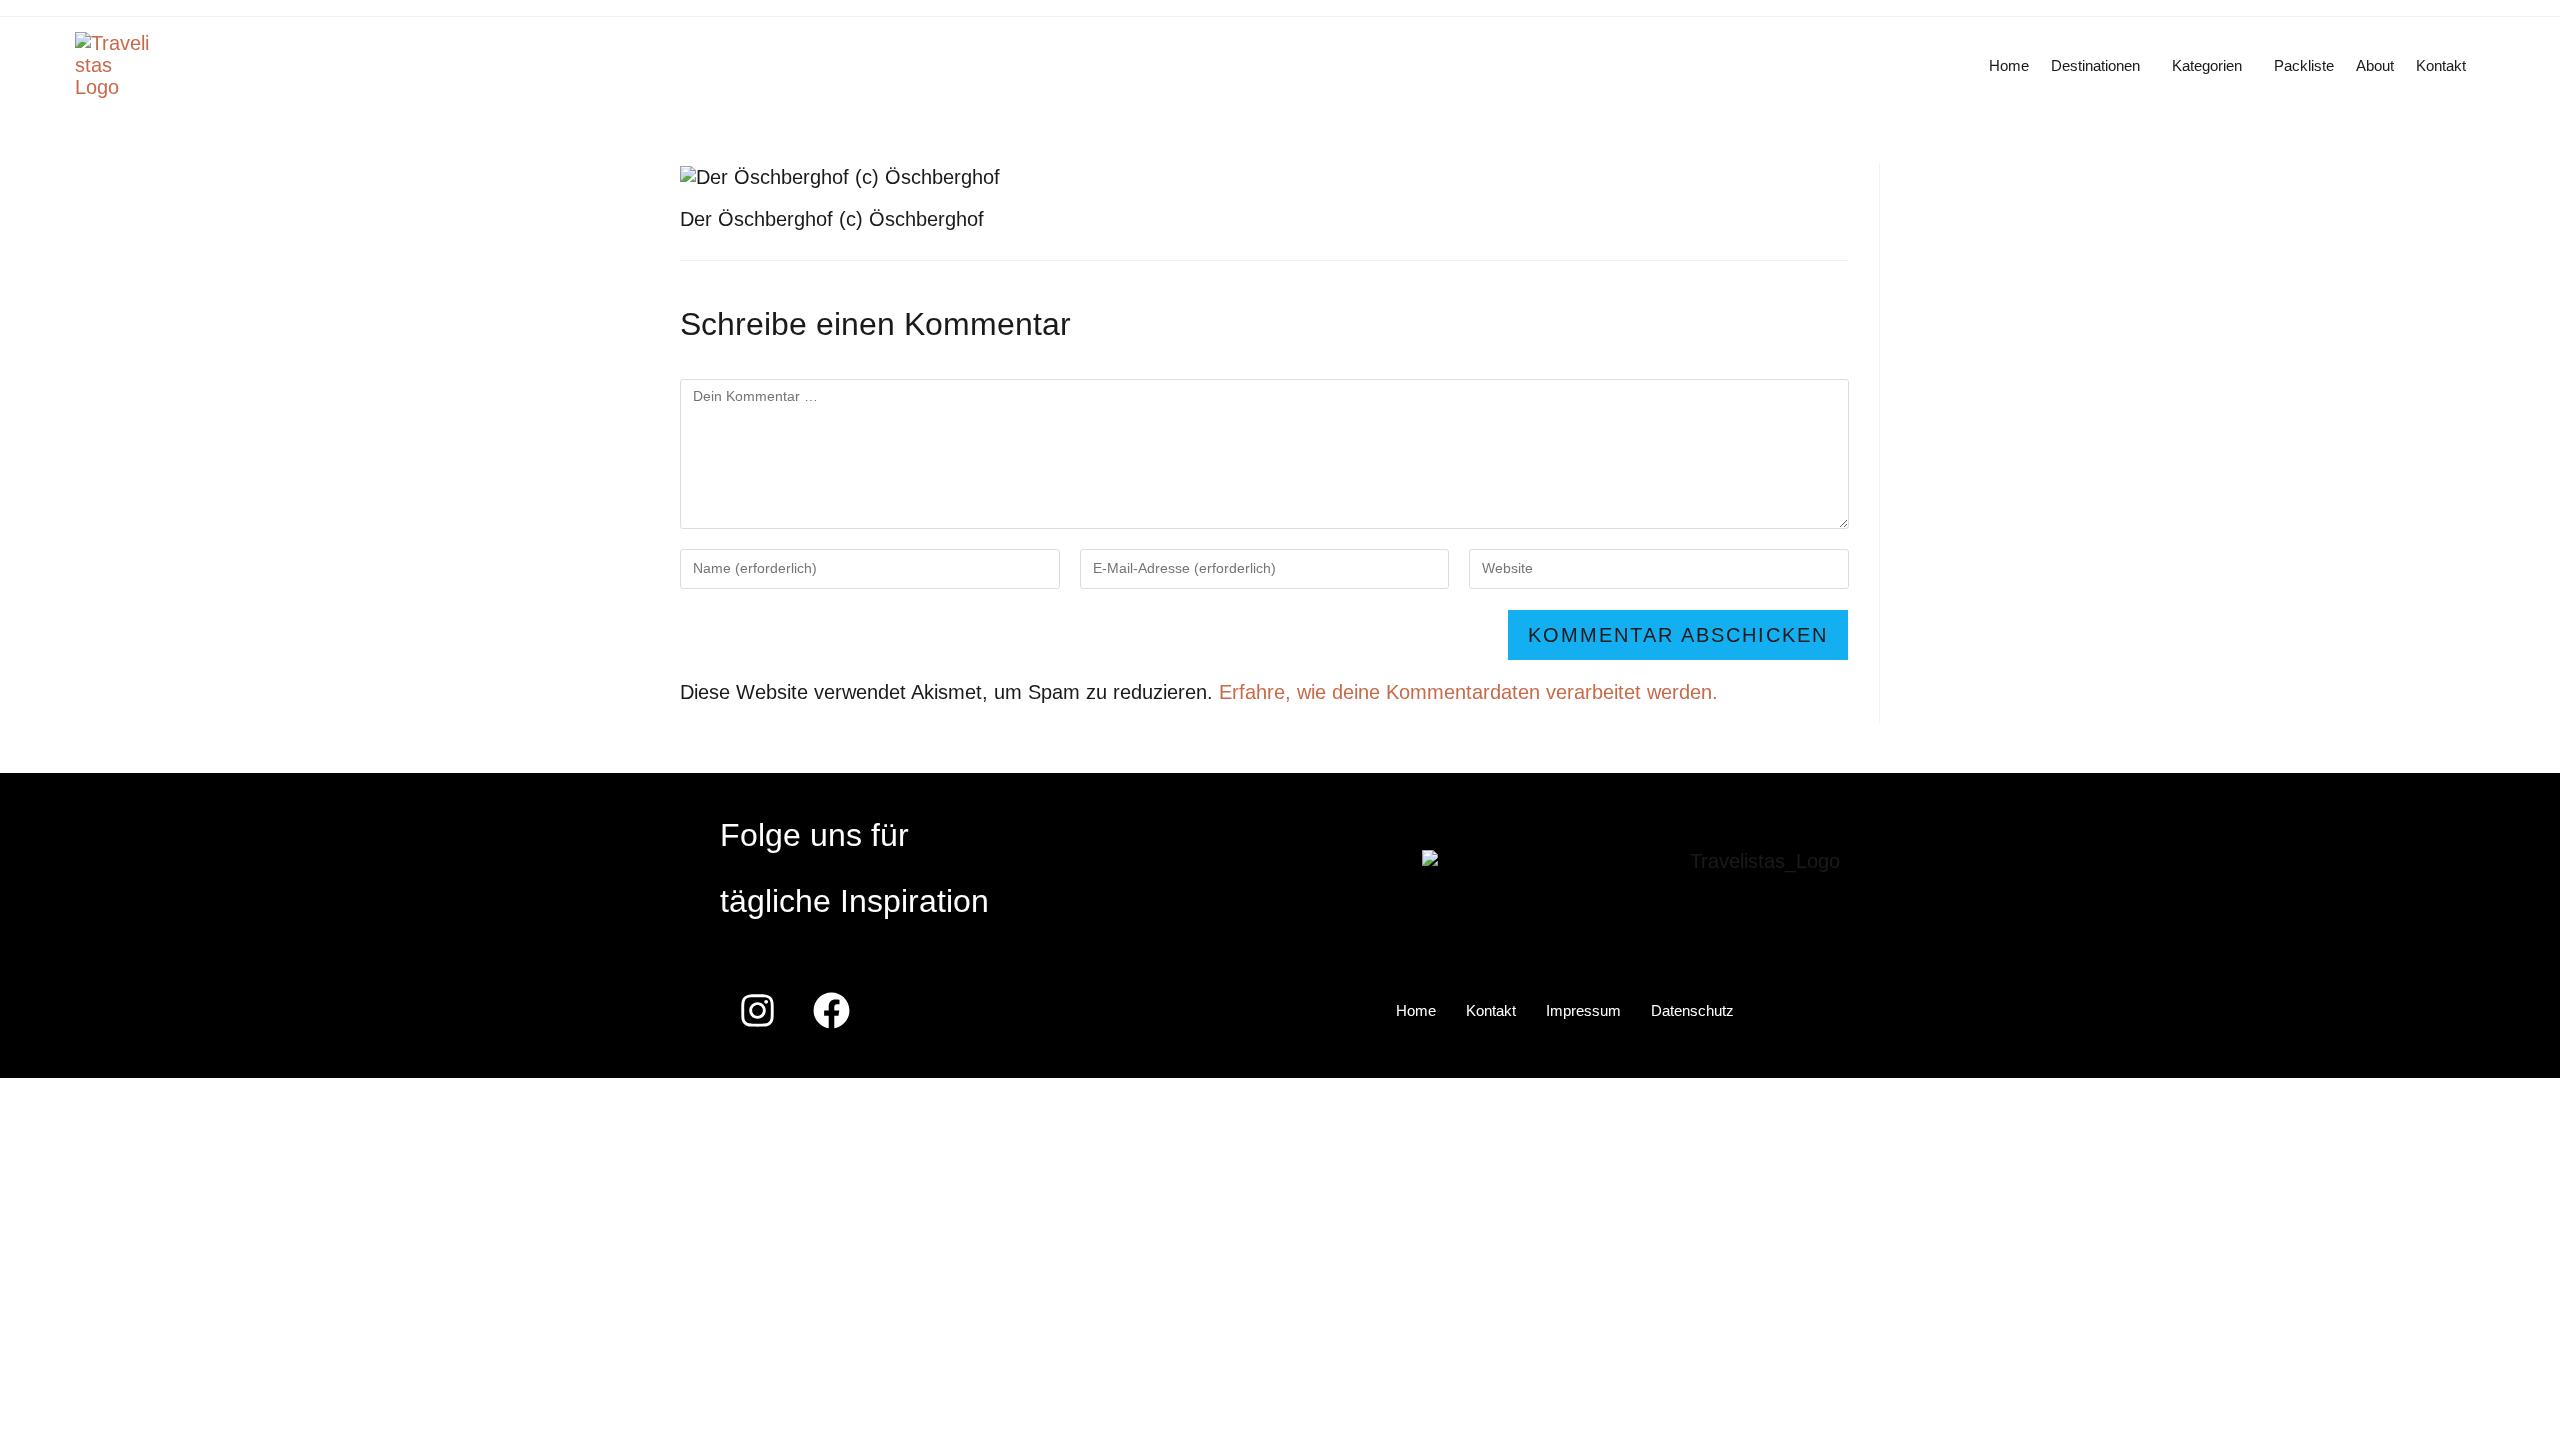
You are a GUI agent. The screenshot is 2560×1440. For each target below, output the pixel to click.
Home (2009, 65)
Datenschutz (1692, 1010)
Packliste (2304, 65)
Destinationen (2095, 65)
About (2375, 65)
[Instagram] (757, 1011)
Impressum (1583, 1010)
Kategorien (2207, 65)
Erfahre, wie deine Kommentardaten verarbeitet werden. (1468, 692)
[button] (2100, 65)
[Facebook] (831, 1011)
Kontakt (2441, 65)
